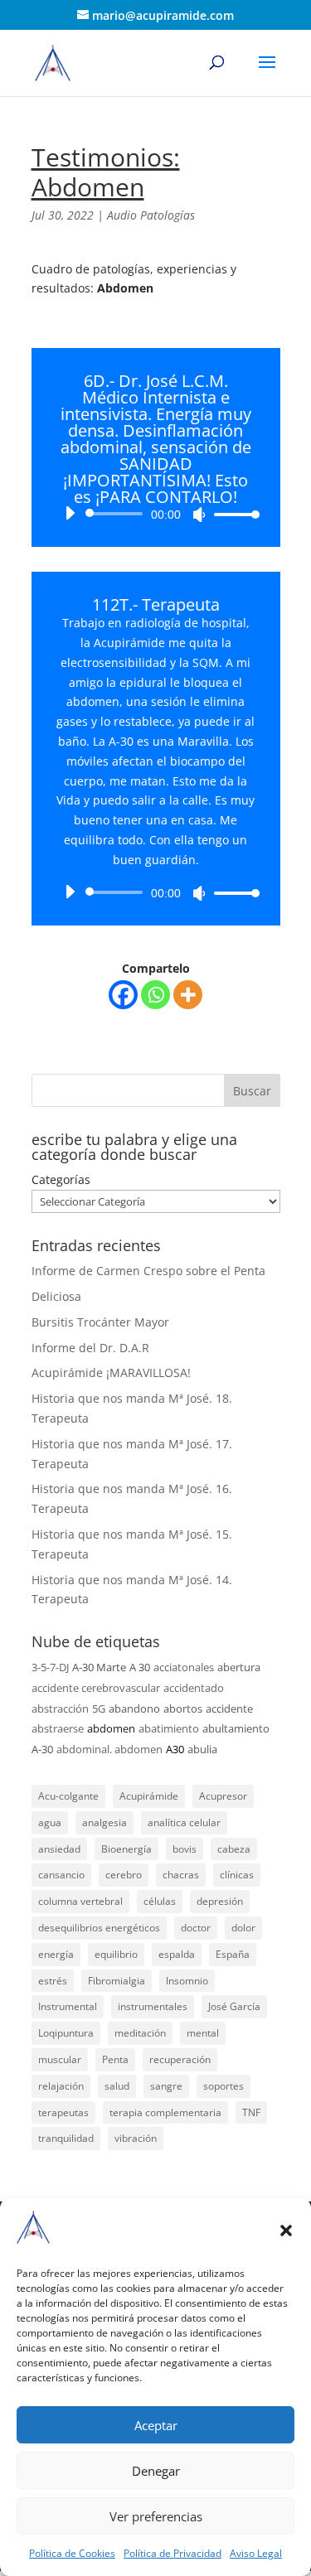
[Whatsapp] (155, 995)
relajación (61, 2086)
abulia (202, 1749)
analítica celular (184, 1822)
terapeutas (63, 2112)
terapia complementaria (165, 2112)
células (160, 1901)
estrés (53, 1981)
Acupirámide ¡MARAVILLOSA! (111, 1373)
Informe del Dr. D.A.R (90, 1348)
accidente (229, 1708)
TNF (251, 2112)
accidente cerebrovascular (96, 1688)
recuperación (180, 2059)
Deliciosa (56, 1296)
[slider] (232, 514)
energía (56, 1954)
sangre (166, 2086)
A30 (175, 1749)
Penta (115, 2059)
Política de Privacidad (173, 2553)
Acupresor (223, 1796)
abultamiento (236, 1728)
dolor (243, 1928)
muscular (60, 2059)
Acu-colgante (68, 1796)
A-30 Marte (99, 1667)
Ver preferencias (156, 2516)
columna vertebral (80, 1901)
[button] (286, 2230)
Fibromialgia (117, 1981)
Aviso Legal (256, 2553)
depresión (220, 1901)
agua (50, 1822)
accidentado (194, 1688)
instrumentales (153, 2006)
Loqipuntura (66, 2033)
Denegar (156, 2471)
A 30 (140, 1667)
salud (117, 2086)
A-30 (42, 1749)
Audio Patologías (151, 215)
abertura (239, 1667)
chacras (181, 1875)
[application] (156, 514)
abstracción (60, 1708)
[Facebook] (123, 995)
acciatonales (184, 1667)
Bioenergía (126, 1849)
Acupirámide (149, 1796)
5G (99, 1708)
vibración (136, 2138)
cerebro (124, 1875)
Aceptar (156, 2425)
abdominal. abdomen (109, 1749)
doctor (196, 1928)
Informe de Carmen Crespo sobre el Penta (148, 1271)
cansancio (61, 1875)
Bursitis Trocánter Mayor (100, 1322)
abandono (134, 1708)
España (233, 1954)
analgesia (104, 1822)
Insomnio (187, 1981)
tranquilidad (66, 2138)
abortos (183, 1708)
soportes (224, 2086)
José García (234, 2006)
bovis (185, 1849)
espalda (177, 1954)
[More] (188, 995)
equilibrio (116, 1954)
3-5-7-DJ (50, 1667)
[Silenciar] (199, 515)
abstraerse (58, 1728)
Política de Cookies (72, 2553)
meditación (140, 2033)
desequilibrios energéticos (99, 1928)
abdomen (111, 1728)
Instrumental (68, 2006)
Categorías (61, 1179)
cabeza (234, 1849)
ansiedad (59, 1849)
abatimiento (169, 1728)
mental (203, 2033)
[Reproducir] (70, 513)
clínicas (237, 1875)
